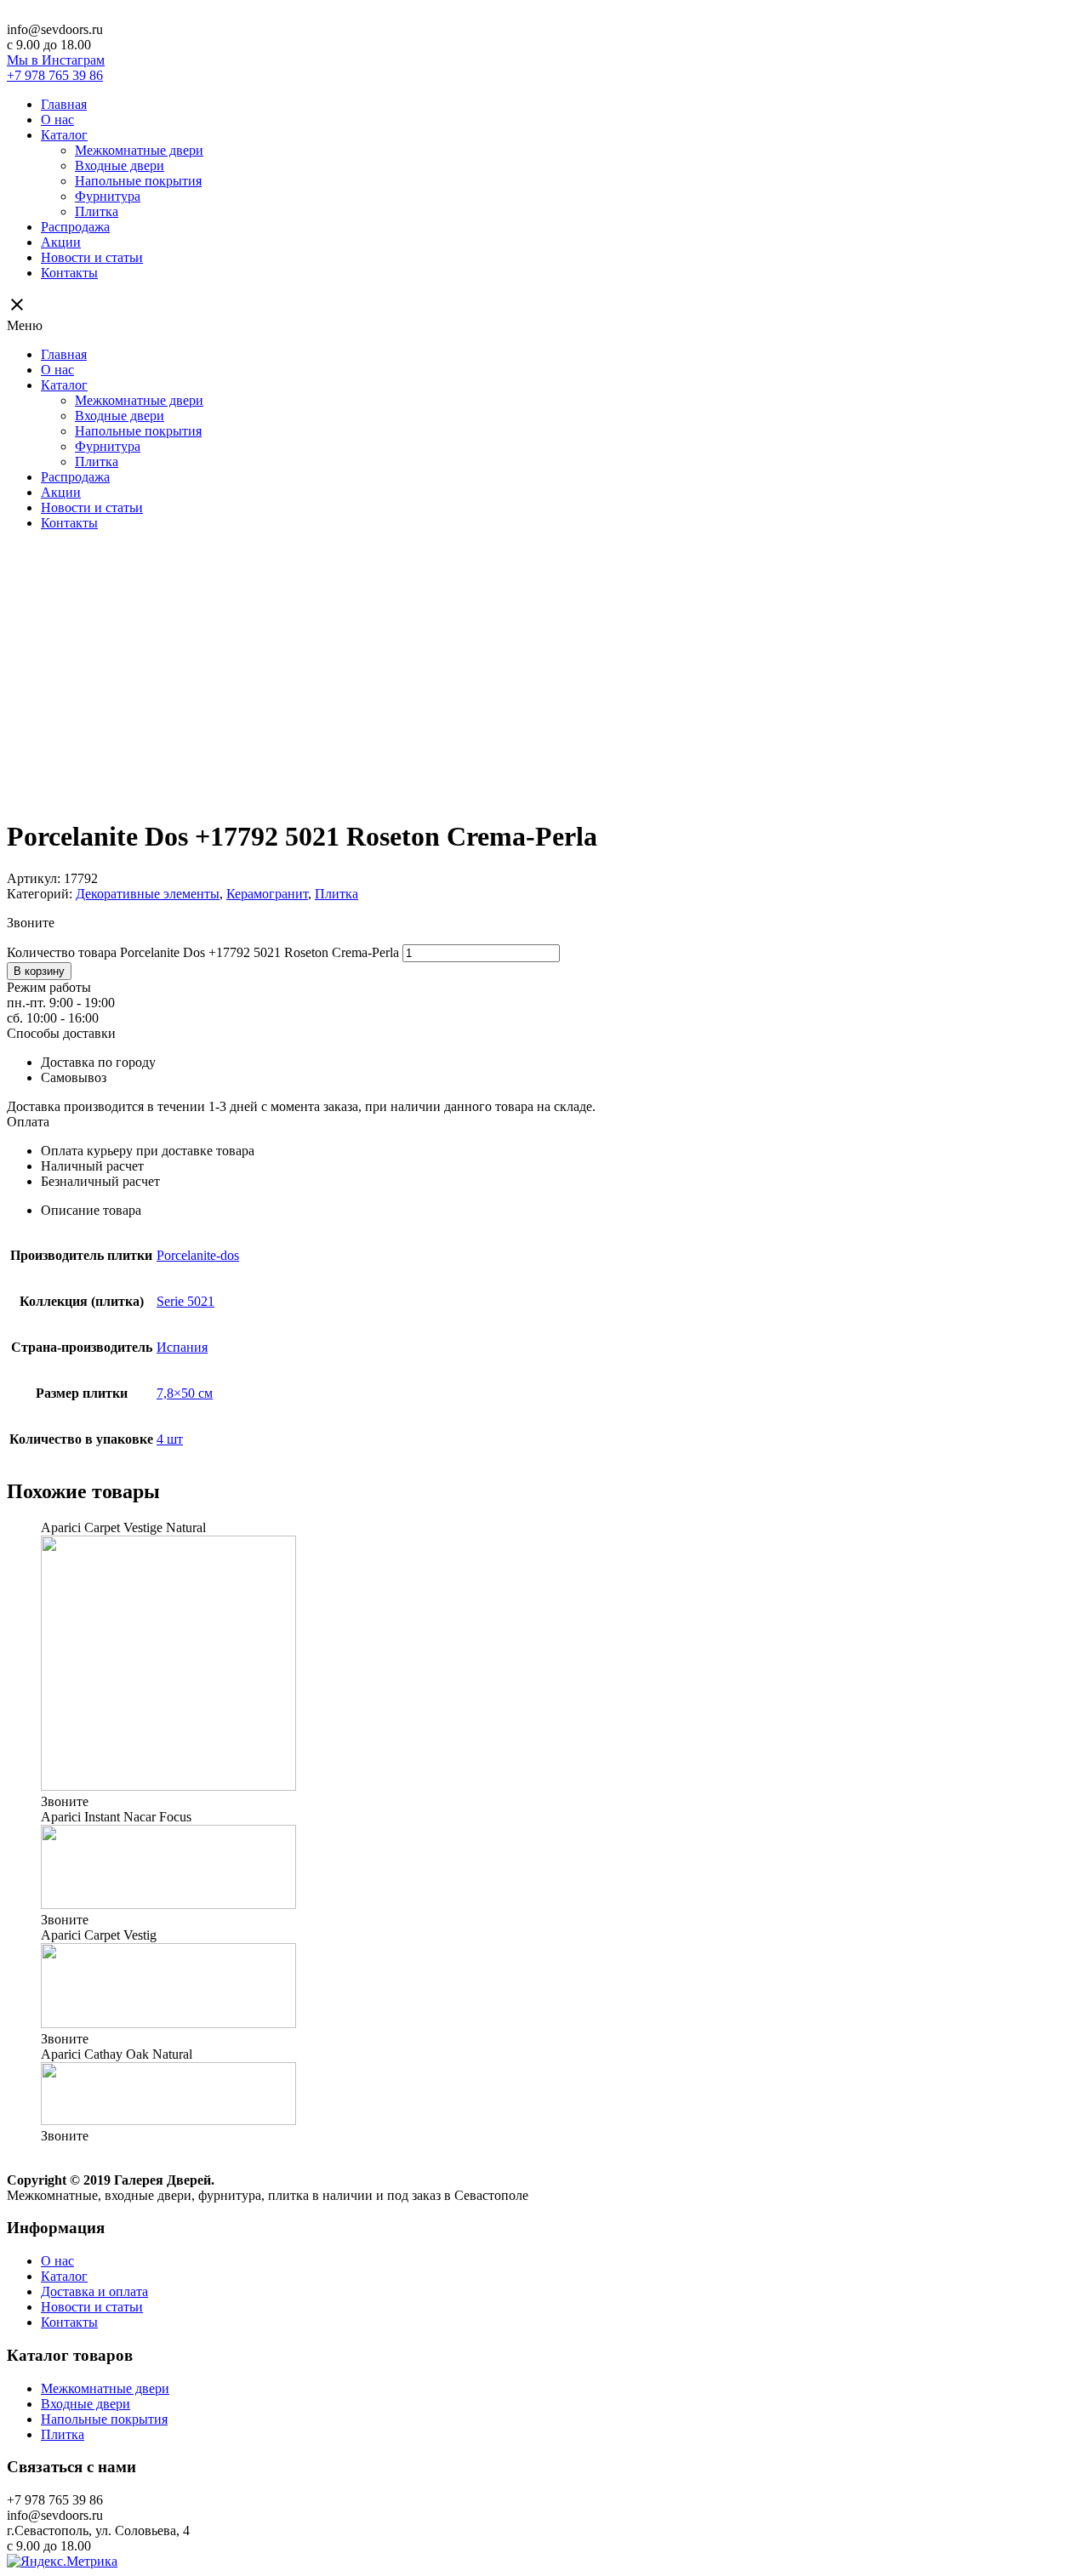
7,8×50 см (185, 1393)
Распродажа (75, 227)
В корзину (39, 971)
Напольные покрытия (138, 181)
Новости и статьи (92, 257)
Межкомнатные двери (139, 150)
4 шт (170, 1439)
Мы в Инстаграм (56, 60)
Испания (182, 1347)
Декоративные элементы (148, 894)
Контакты (69, 273)
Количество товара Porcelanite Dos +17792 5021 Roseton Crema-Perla (203, 952)
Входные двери (120, 165)
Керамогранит (267, 894)
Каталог (64, 135)
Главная (64, 104)
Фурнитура (108, 196)
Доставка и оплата (94, 2291)
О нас (57, 120)
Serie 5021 (185, 1301)
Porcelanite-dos (198, 1255)
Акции (61, 242)
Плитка (97, 211)
